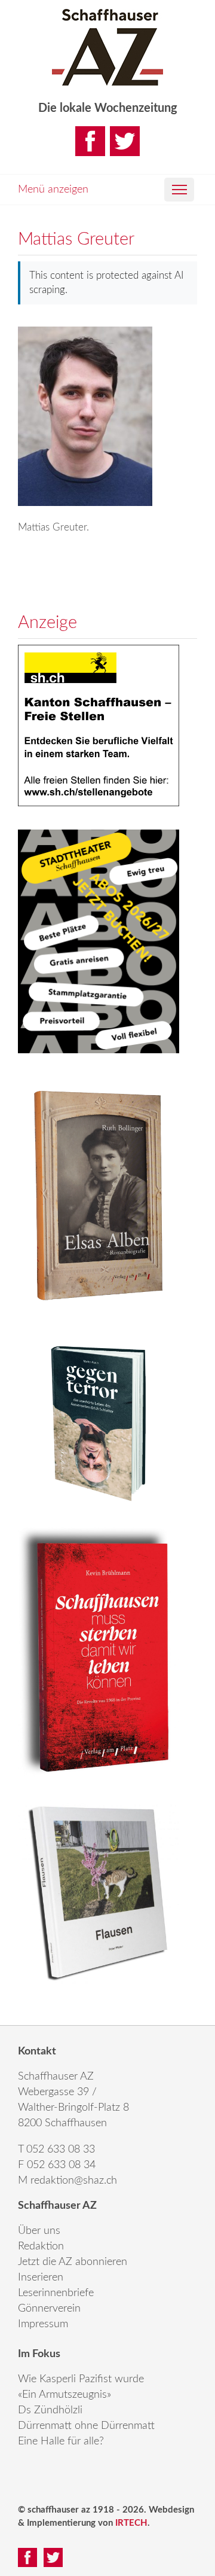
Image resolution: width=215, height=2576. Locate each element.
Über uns (39, 2231)
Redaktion (41, 2246)
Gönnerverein (49, 2309)
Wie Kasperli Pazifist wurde (81, 2379)
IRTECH (131, 2523)
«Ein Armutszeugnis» (64, 2395)
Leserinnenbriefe (56, 2293)
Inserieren (41, 2278)
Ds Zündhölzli (50, 2410)
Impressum (43, 2324)
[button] (179, 190)
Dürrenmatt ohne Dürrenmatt (86, 2426)
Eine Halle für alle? (61, 2441)
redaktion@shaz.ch (74, 2181)
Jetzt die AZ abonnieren (73, 2262)
